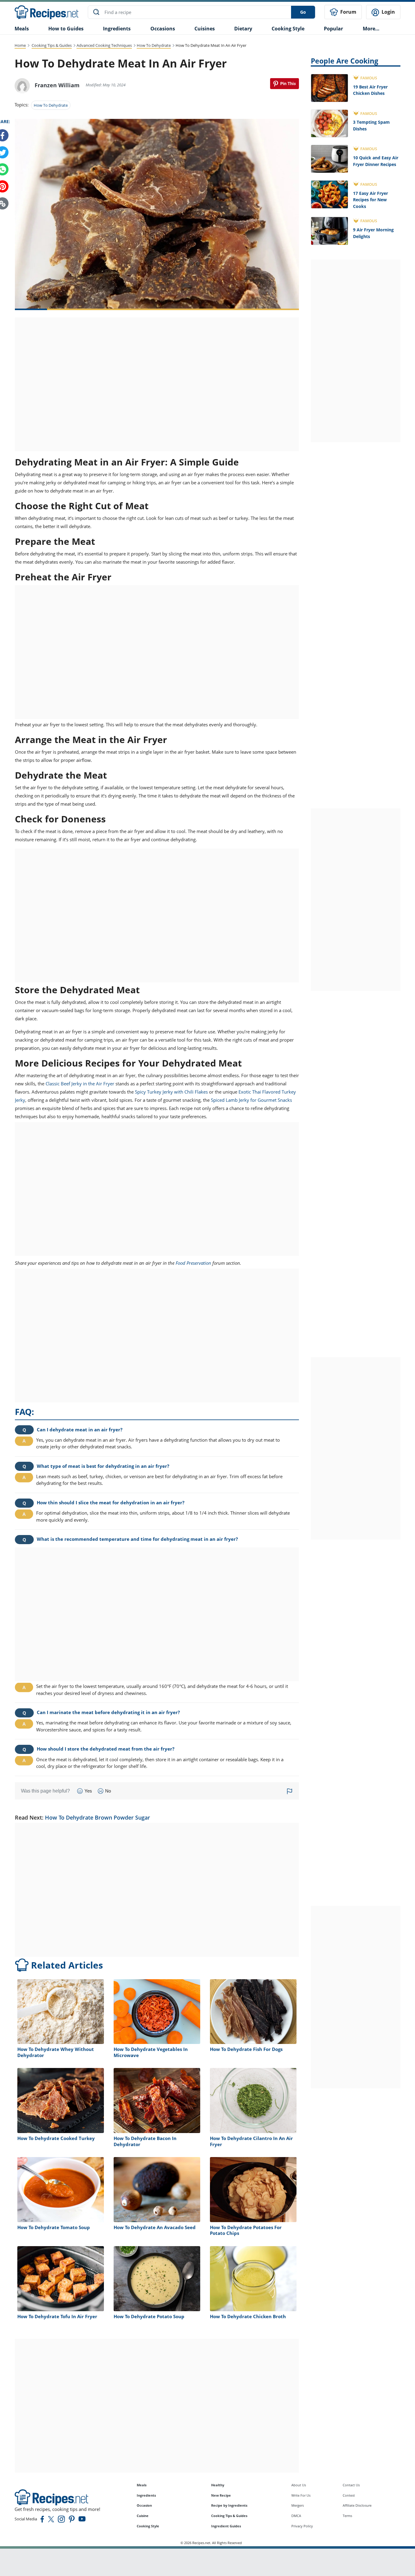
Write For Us (301, 2495)
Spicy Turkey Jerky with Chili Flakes (171, 1092)
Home (20, 45)
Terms (347, 2516)
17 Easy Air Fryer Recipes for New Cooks (370, 200)
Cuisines (205, 29)
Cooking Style (148, 2526)
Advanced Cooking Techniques (104, 45)
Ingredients (117, 29)
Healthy (218, 2485)
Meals (142, 2485)
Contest (349, 2495)
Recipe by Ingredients (229, 2505)
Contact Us (351, 2485)
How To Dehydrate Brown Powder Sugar (98, 1817)
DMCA (296, 2516)
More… (371, 29)
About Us (299, 2485)
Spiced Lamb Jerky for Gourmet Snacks (251, 1100)
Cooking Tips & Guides (52, 45)
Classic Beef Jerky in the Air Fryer (80, 1084)
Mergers (298, 2505)
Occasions (163, 29)
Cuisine (143, 2516)
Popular (333, 29)
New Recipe (221, 2495)
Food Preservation (193, 1263)
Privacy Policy (302, 2526)
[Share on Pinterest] (285, 84)
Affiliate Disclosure (357, 2505)
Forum (348, 12)
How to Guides (66, 29)
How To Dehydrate (154, 45)
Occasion (144, 2505)
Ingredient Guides (226, 2526)
